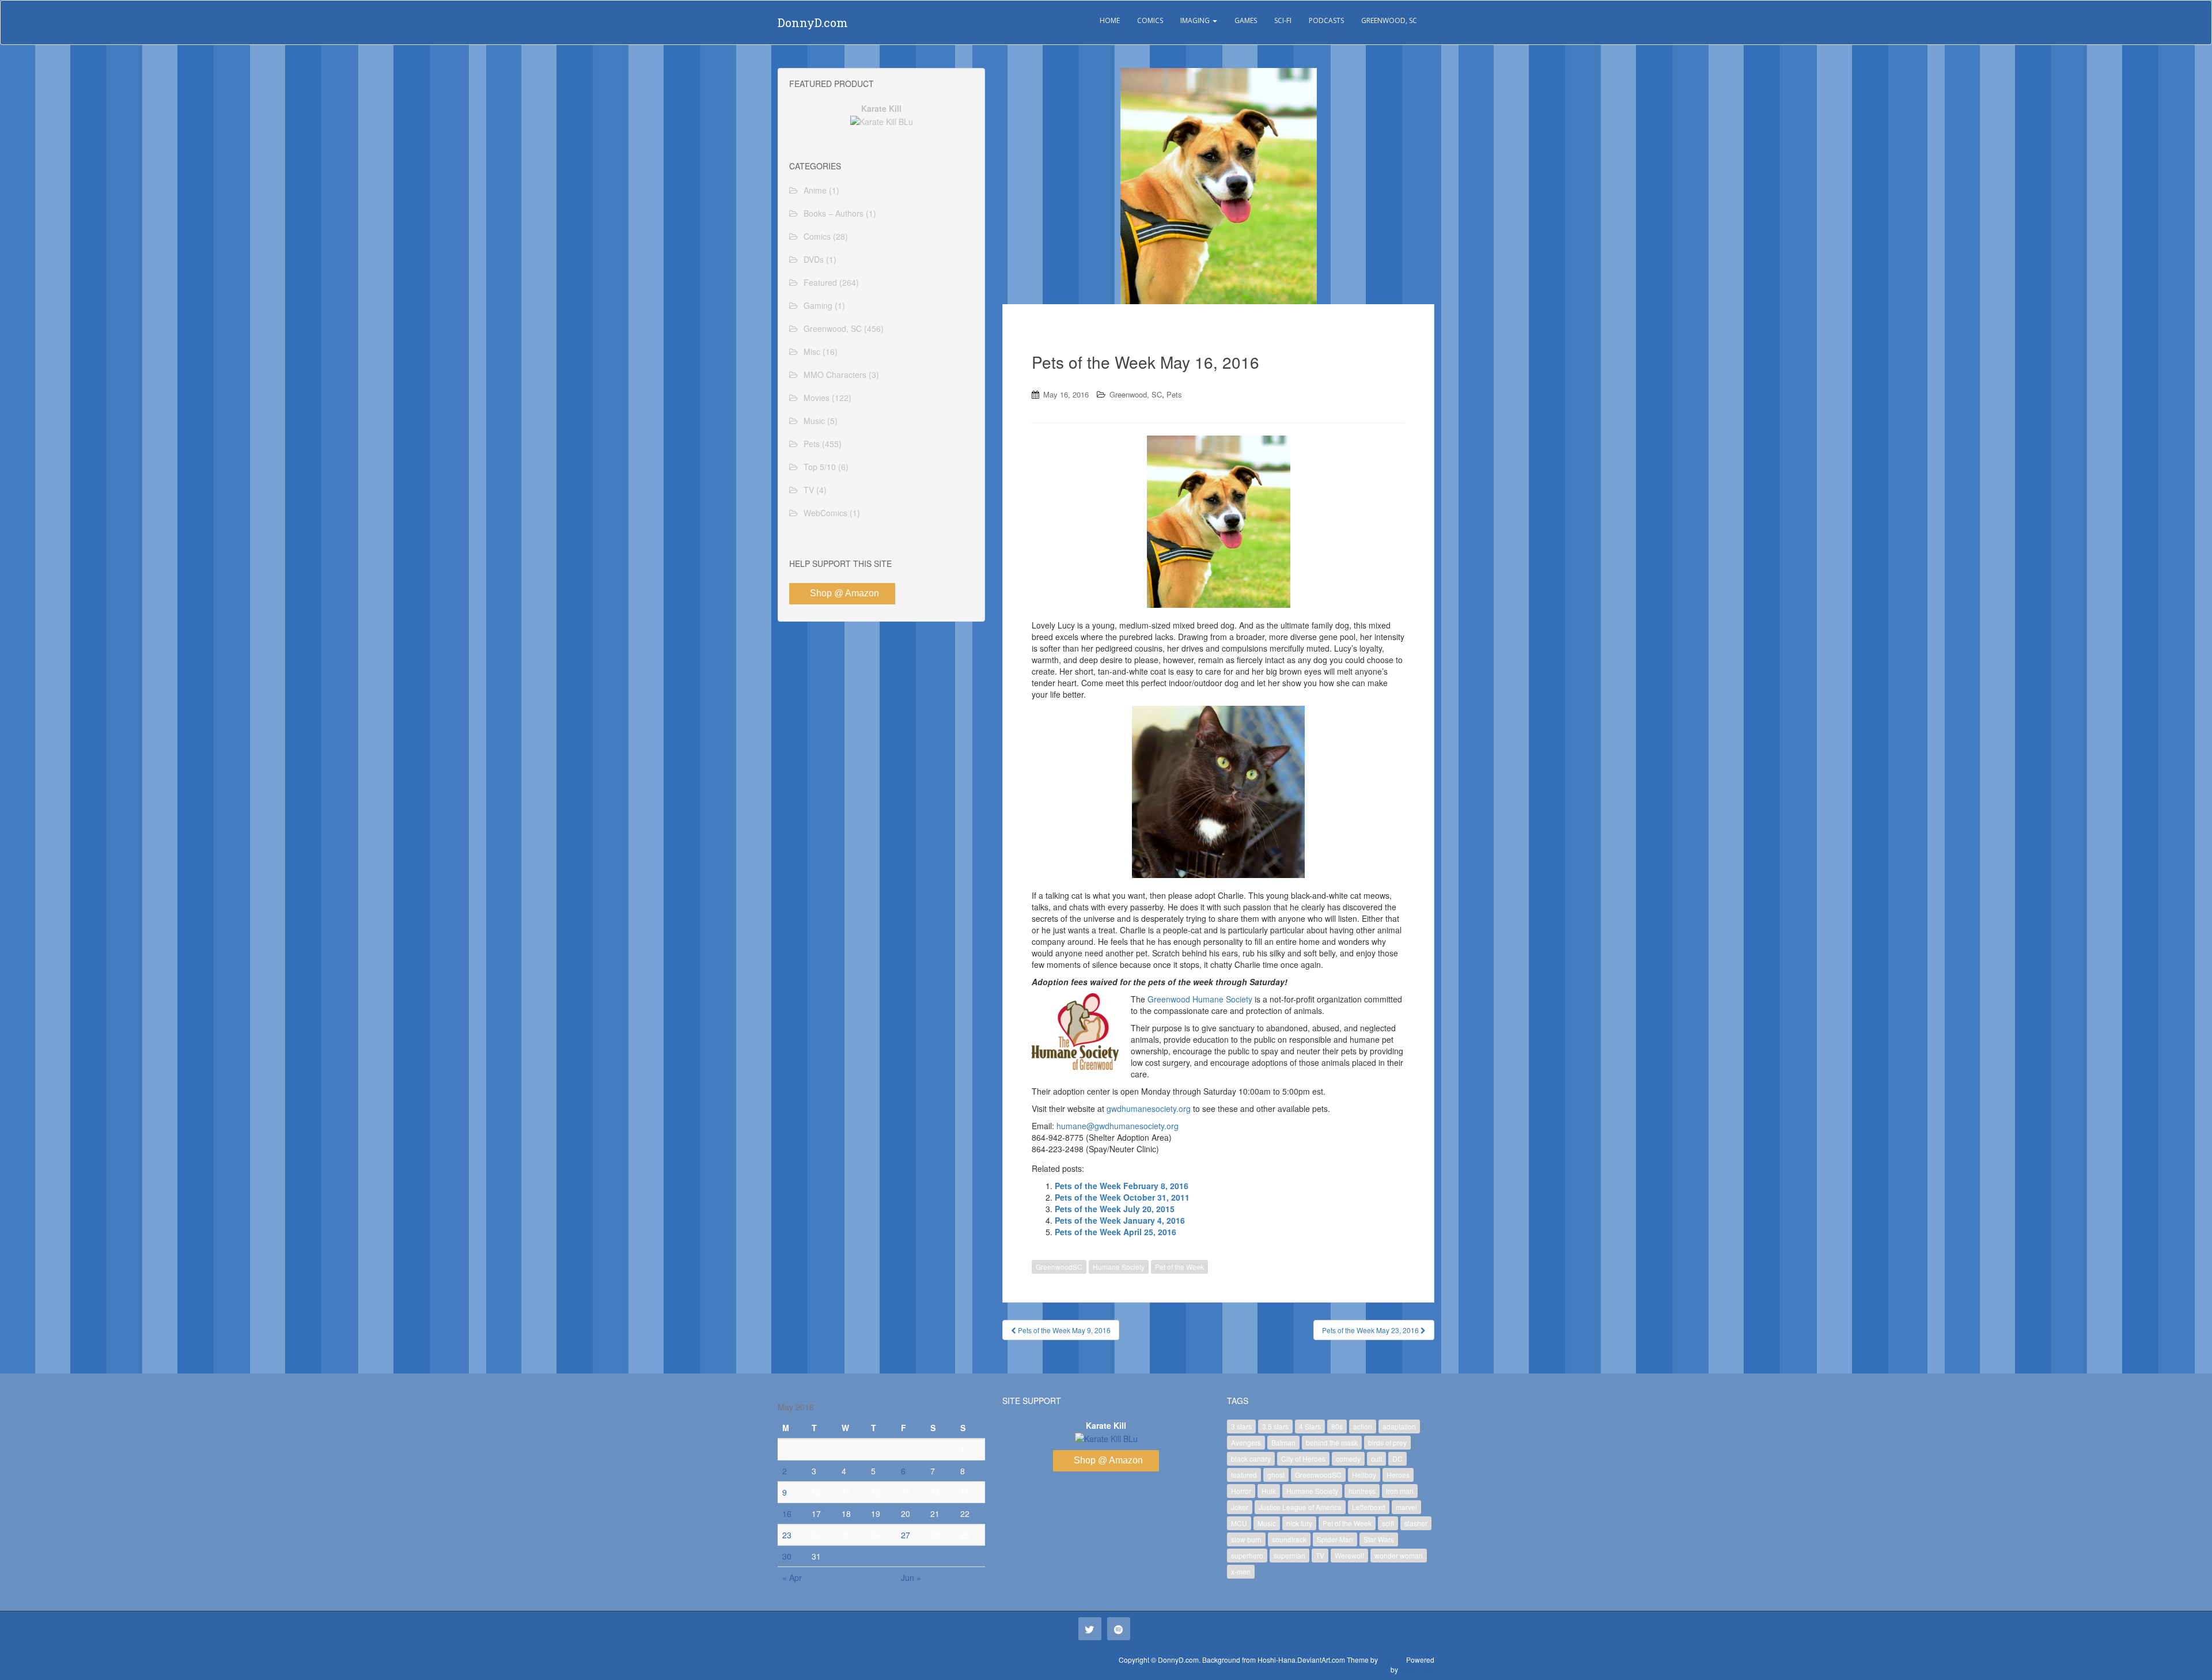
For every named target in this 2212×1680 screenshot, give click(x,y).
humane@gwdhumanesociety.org (1118, 1126)
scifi (1388, 1523)
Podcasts (1326, 20)
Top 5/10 (820, 467)
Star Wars (1379, 1539)
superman (1289, 1555)
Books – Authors (834, 213)
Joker (1240, 1507)
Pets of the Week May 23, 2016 (1371, 1330)
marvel (1406, 1507)
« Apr (792, 1577)
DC (1397, 1458)
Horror (1241, 1491)
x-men (1241, 1571)
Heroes (1398, 1475)
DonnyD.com (813, 22)
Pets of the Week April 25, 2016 (1116, 1232)
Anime (815, 190)
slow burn (1246, 1539)
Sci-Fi (1283, 20)
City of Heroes (1303, 1458)
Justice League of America (1300, 1507)
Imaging (1196, 20)
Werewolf (1349, 1555)
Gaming (818, 305)
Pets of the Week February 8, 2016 (1122, 1186)
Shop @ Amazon (844, 593)
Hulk (1269, 1491)
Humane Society (1119, 1267)
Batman (1283, 1442)
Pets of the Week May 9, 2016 (1063, 1330)
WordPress (1417, 1669)
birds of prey (1387, 1442)
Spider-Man (1335, 1539)
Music (814, 421)
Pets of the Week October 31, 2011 (1122, 1197)
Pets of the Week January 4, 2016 (1120, 1220)
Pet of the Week (1179, 1267)
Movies (817, 398)
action (1363, 1426)
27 (906, 1535)
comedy (1348, 1458)
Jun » (911, 1577)
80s (1337, 1426)
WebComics (825, 513)
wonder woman (1399, 1555)
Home (1110, 20)
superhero (1247, 1555)
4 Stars (1310, 1426)
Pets (1174, 394)
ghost (1276, 1475)
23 (787, 1535)
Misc (812, 351)
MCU (1239, 1523)
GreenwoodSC (1059, 1267)
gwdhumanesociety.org (1149, 1108)
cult (1376, 1458)
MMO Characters (835, 374)
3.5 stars (1275, 1426)
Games (1246, 20)
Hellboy (1364, 1475)
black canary (1251, 1458)
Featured (820, 282)
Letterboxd (1369, 1507)
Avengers (1246, 1442)
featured (1244, 1475)
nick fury (1299, 1523)
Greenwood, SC (1389, 20)
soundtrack (1289, 1539)
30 (787, 1556)
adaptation (1399, 1426)
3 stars (1241, 1426)
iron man (1400, 1491)
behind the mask (1332, 1442)
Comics (1150, 20)
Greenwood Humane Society (1200, 999)
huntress (1362, 1491)
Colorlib (1392, 1660)
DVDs (814, 259)
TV (809, 490)
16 (787, 1513)
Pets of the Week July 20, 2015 (1115, 1209)
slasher (1416, 1523)
